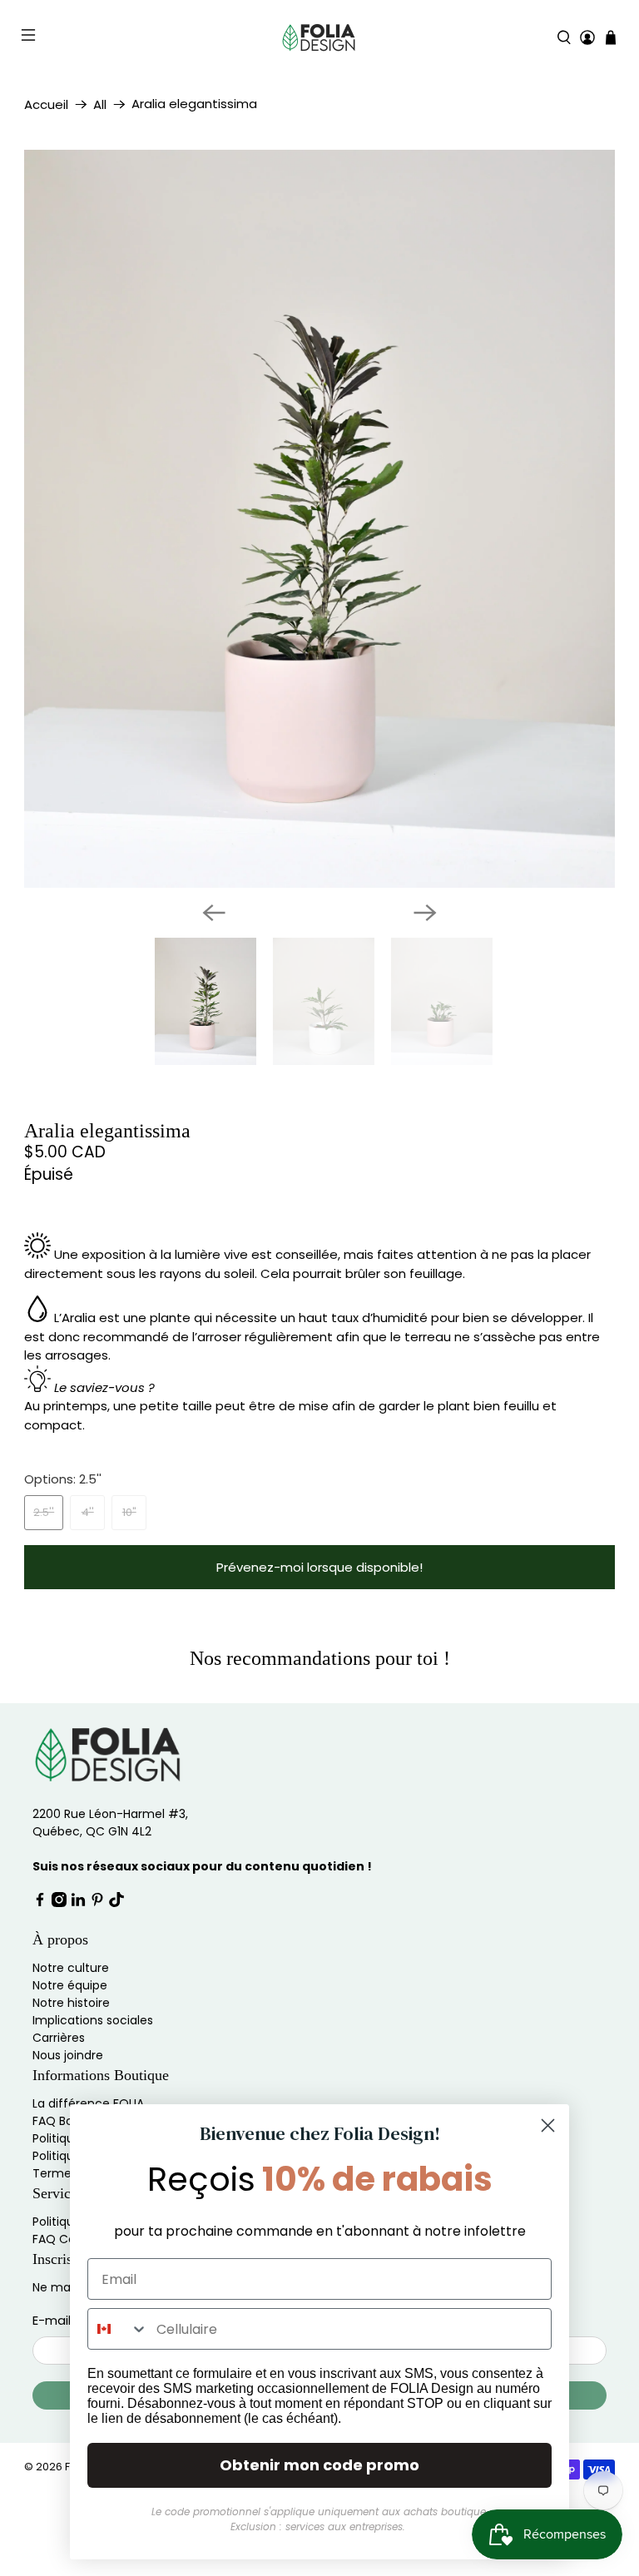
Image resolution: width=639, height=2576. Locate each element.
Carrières (59, 2038)
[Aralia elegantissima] (319, 519)
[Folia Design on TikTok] (116, 1903)
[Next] (425, 913)
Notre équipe (70, 1985)
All (100, 104)
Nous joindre (68, 2055)
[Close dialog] (548, 2125)
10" (129, 1512)
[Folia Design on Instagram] (59, 1903)
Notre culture (71, 1968)
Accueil (46, 104)
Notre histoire (71, 2003)
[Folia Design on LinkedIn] (78, 1903)
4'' (88, 1512)
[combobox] (118, 2329)
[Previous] (214, 913)
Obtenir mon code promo (319, 2465)
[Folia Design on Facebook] (40, 1903)
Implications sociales (93, 2020)
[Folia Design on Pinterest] (97, 1903)
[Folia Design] (319, 37)
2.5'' (44, 1512)
